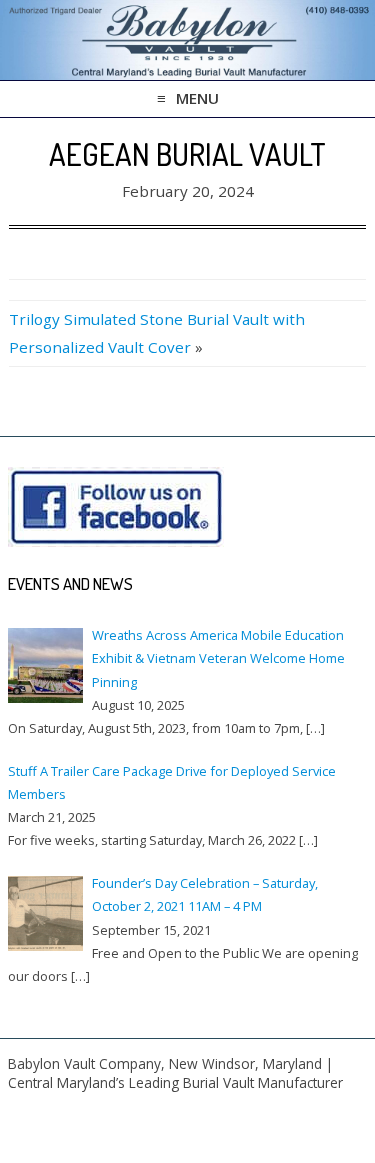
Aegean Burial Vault (187, 154)
